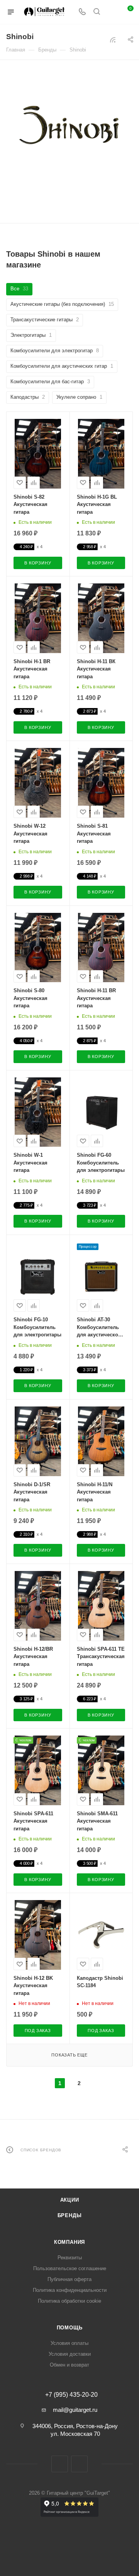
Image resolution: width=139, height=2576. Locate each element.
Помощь (70, 2328)
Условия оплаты (69, 2343)
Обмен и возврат (69, 2365)
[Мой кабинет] (111, 12)
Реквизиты (70, 2258)
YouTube (79, 2464)
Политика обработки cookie (69, 2301)
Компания (69, 2242)
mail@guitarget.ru (75, 2410)
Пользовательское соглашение (70, 2268)
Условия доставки (70, 2354)
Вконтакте (60, 2464)
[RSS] (113, 40)
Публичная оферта (69, 2279)
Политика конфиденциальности (70, 2290)
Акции (70, 2200)
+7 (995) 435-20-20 (71, 2395)
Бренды (70, 2215)
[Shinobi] (69, 131)
